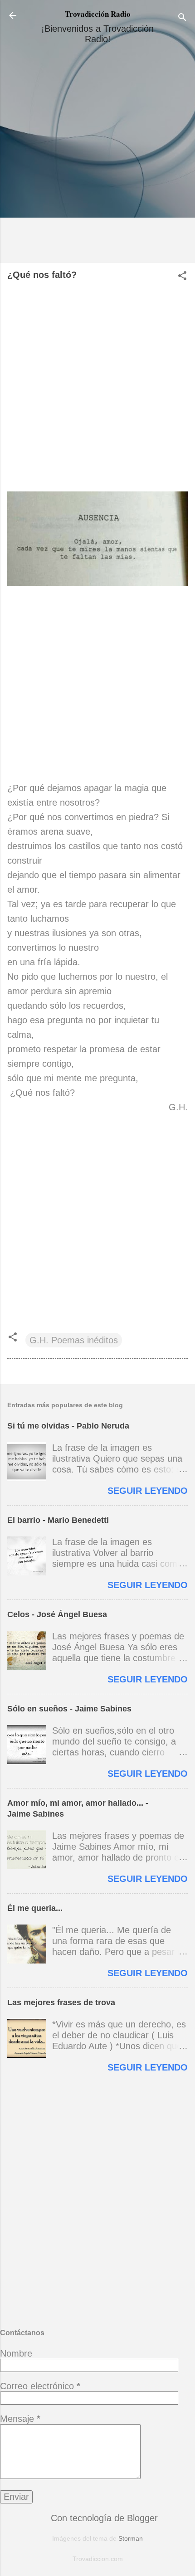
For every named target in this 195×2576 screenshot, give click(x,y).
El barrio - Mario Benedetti (58, 1520)
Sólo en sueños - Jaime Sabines (69, 1709)
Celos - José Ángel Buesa (57, 1614)
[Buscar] (182, 18)
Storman (131, 2538)
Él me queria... (35, 1908)
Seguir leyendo (148, 1491)
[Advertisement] (97, 157)
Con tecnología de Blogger (103, 2518)
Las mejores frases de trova (61, 2002)
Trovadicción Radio (98, 14)
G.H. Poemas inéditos (74, 1340)
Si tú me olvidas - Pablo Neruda (68, 1426)
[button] (182, 277)
